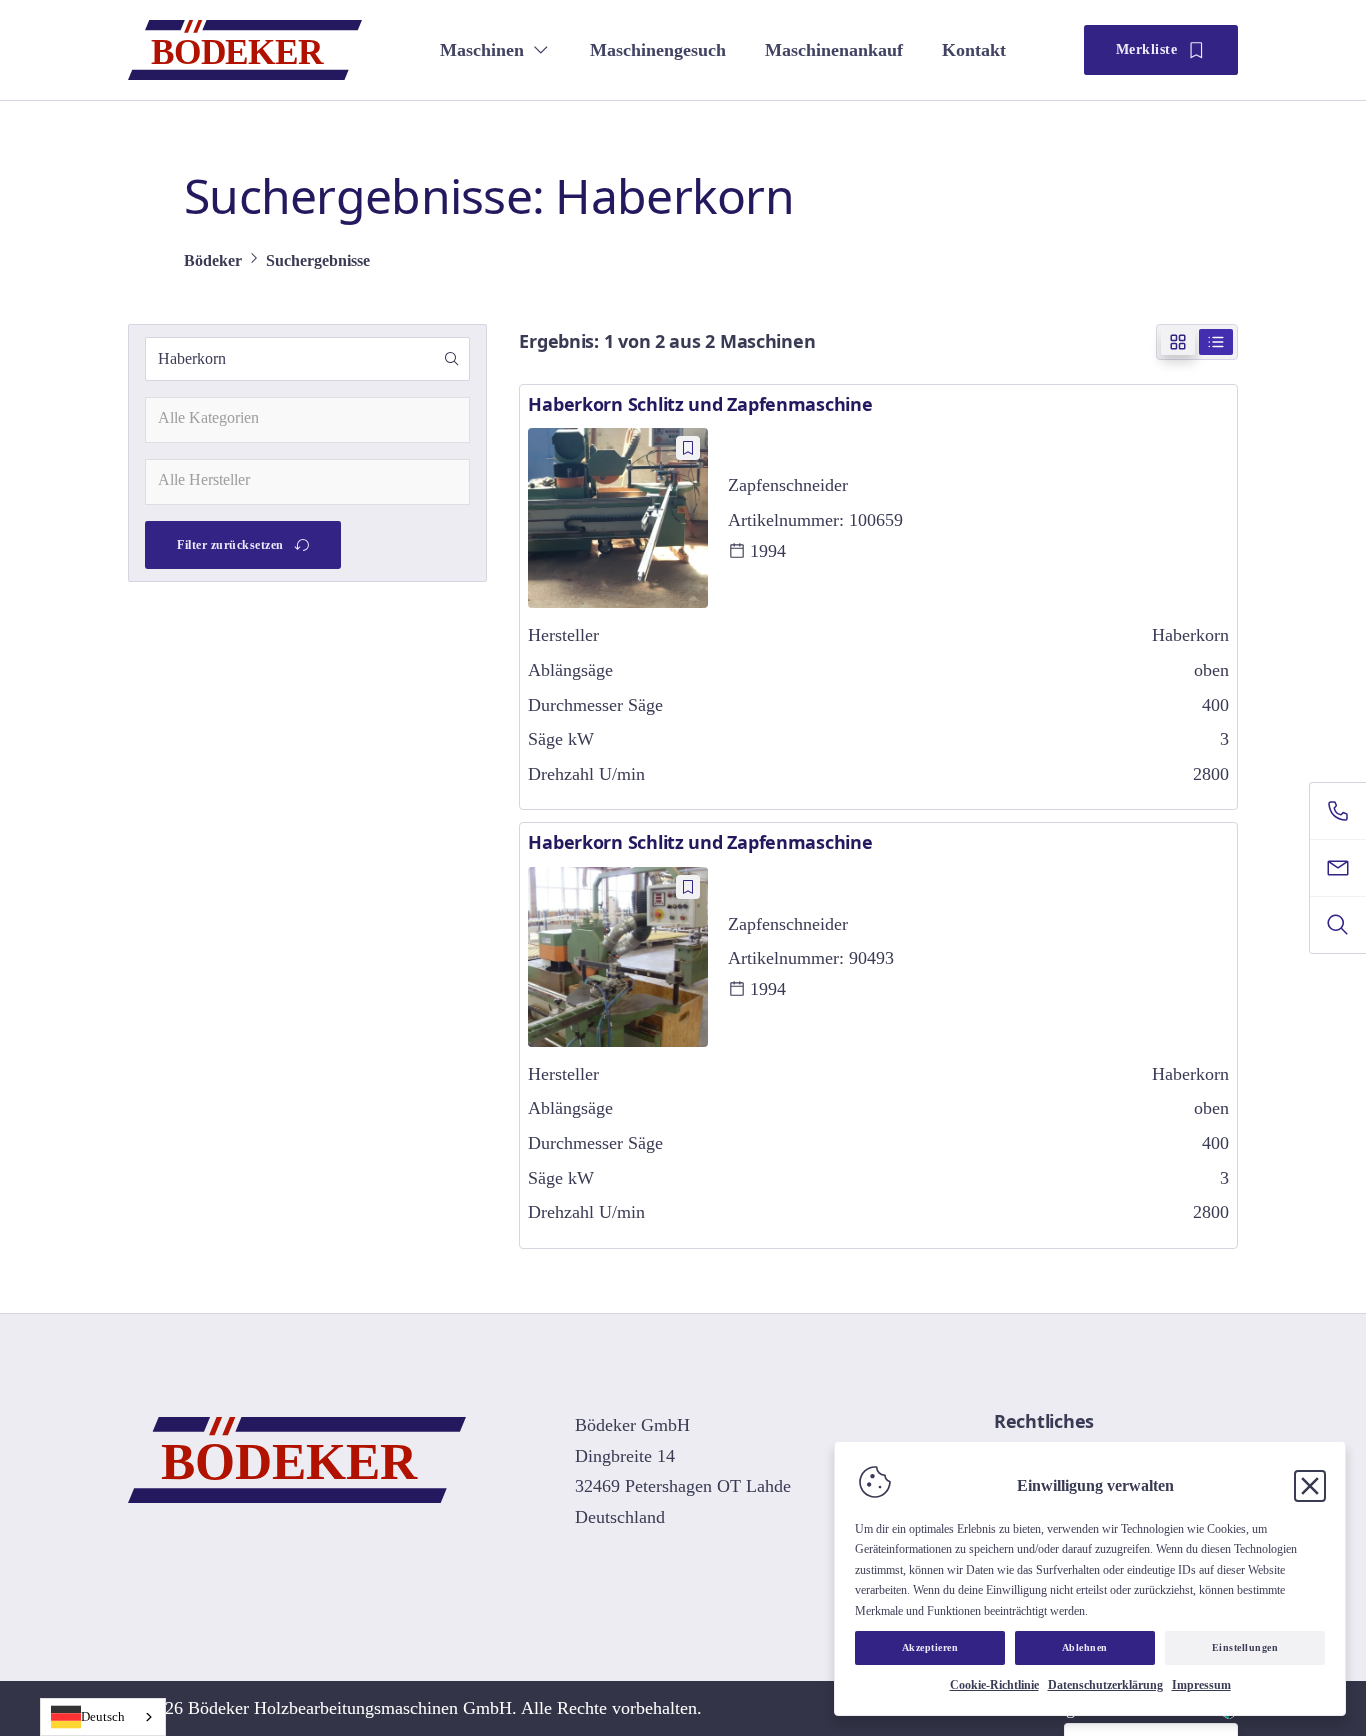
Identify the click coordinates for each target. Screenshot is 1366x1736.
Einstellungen (1245, 1647)
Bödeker (213, 260)
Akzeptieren (930, 1647)
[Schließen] (1310, 1486)
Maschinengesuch (658, 50)
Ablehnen (1085, 1647)
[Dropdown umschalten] (541, 50)
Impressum (1201, 1685)
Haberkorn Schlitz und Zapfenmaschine (700, 404)
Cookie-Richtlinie (994, 1685)
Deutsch (103, 1716)
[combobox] (307, 420)
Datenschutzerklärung (1105, 1685)
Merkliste (1147, 49)
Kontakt (974, 50)
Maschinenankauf (834, 50)
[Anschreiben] (1338, 868)
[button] (452, 359)
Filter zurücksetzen (230, 545)
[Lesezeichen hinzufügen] (688, 448)
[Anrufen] (1338, 811)
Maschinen (482, 50)
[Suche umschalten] (1338, 925)
